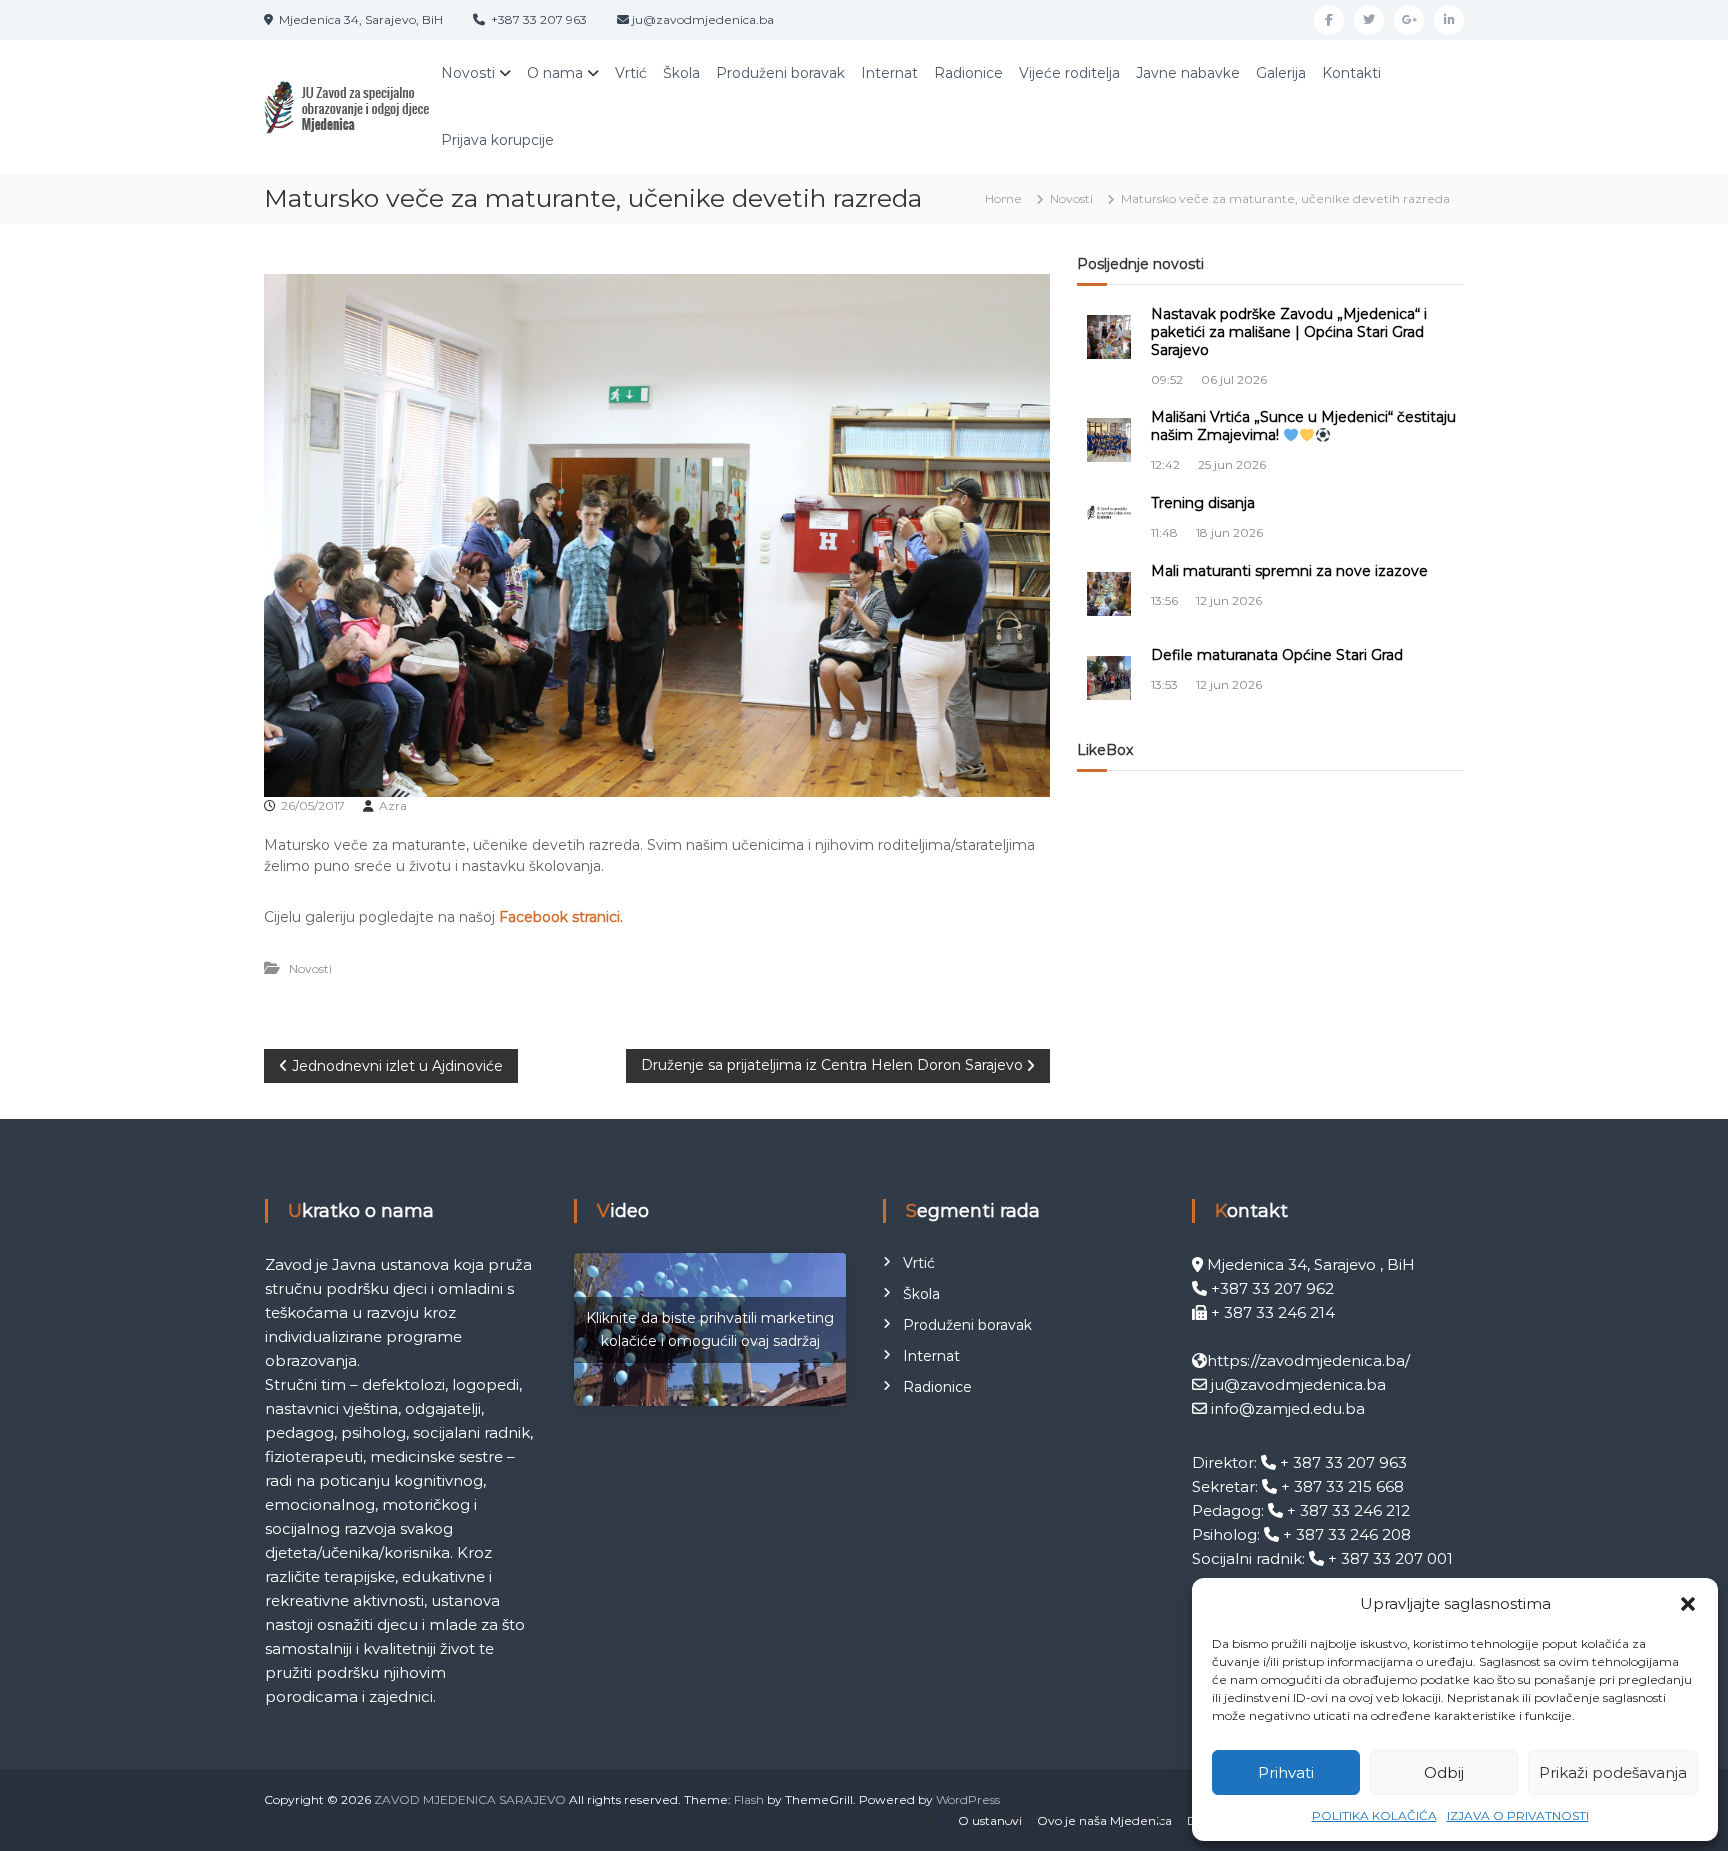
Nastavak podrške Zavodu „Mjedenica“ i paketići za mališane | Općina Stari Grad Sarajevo (1289, 332)
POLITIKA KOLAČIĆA (1374, 1815)
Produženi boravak (780, 73)
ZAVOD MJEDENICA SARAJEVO (470, 1799)
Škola (681, 73)
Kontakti (1351, 73)
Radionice (968, 73)
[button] (1688, 1604)
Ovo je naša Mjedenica (1104, 1820)
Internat (889, 73)
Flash (749, 1799)
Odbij (1444, 1772)
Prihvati (1286, 1772)
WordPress (968, 1799)
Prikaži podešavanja (1613, 1772)
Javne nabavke (1188, 73)
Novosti (468, 73)
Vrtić (631, 73)
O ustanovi (990, 1820)
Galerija (1281, 73)
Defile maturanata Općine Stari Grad (1277, 655)
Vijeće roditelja (1069, 73)
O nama (555, 73)
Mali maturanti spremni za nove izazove (1289, 571)
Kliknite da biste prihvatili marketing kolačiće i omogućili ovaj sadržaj (710, 1329)
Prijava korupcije (497, 140)
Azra (393, 805)
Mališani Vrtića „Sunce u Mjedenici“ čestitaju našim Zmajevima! (1303, 426)
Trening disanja (1203, 503)
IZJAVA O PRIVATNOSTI (1518, 1815)
